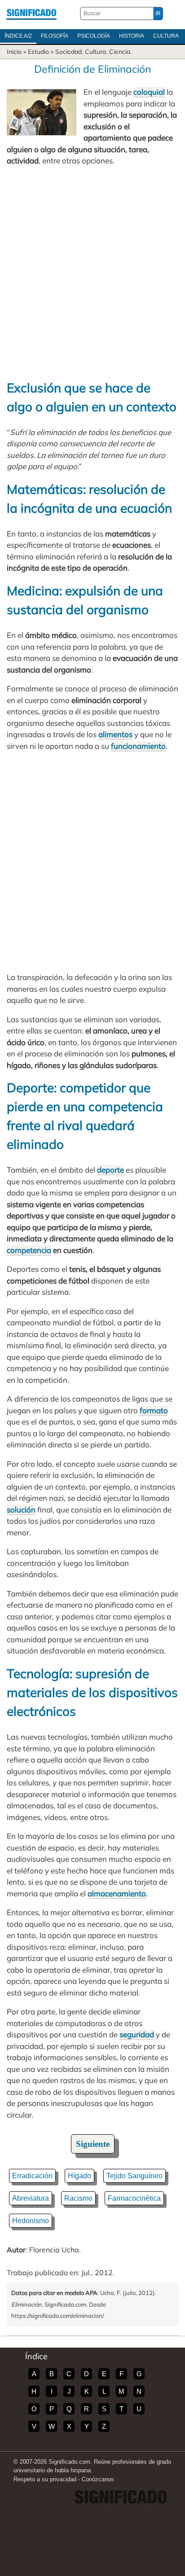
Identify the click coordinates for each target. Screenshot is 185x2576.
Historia (132, 36)
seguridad (137, 2034)
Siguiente (93, 2144)
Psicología (94, 36)
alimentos (115, 734)
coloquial (149, 92)
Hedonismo (31, 2221)
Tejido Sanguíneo (134, 2176)
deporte (110, 1170)
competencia (29, 1250)
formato (154, 1410)
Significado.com (31, 13)
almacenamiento (117, 1893)
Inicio (14, 52)
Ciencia (120, 52)
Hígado (79, 2176)
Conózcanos (98, 2479)
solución (21, 1510)
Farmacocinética (134, 2198)
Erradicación (32, 2176)
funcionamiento (138, 746)
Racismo (78, 2198)
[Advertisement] (92, 273)
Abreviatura (31, 2198)
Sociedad (68, 52)
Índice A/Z (18, 36)
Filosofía (55, 36)
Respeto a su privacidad (45, 2479)
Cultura (166, 36)
